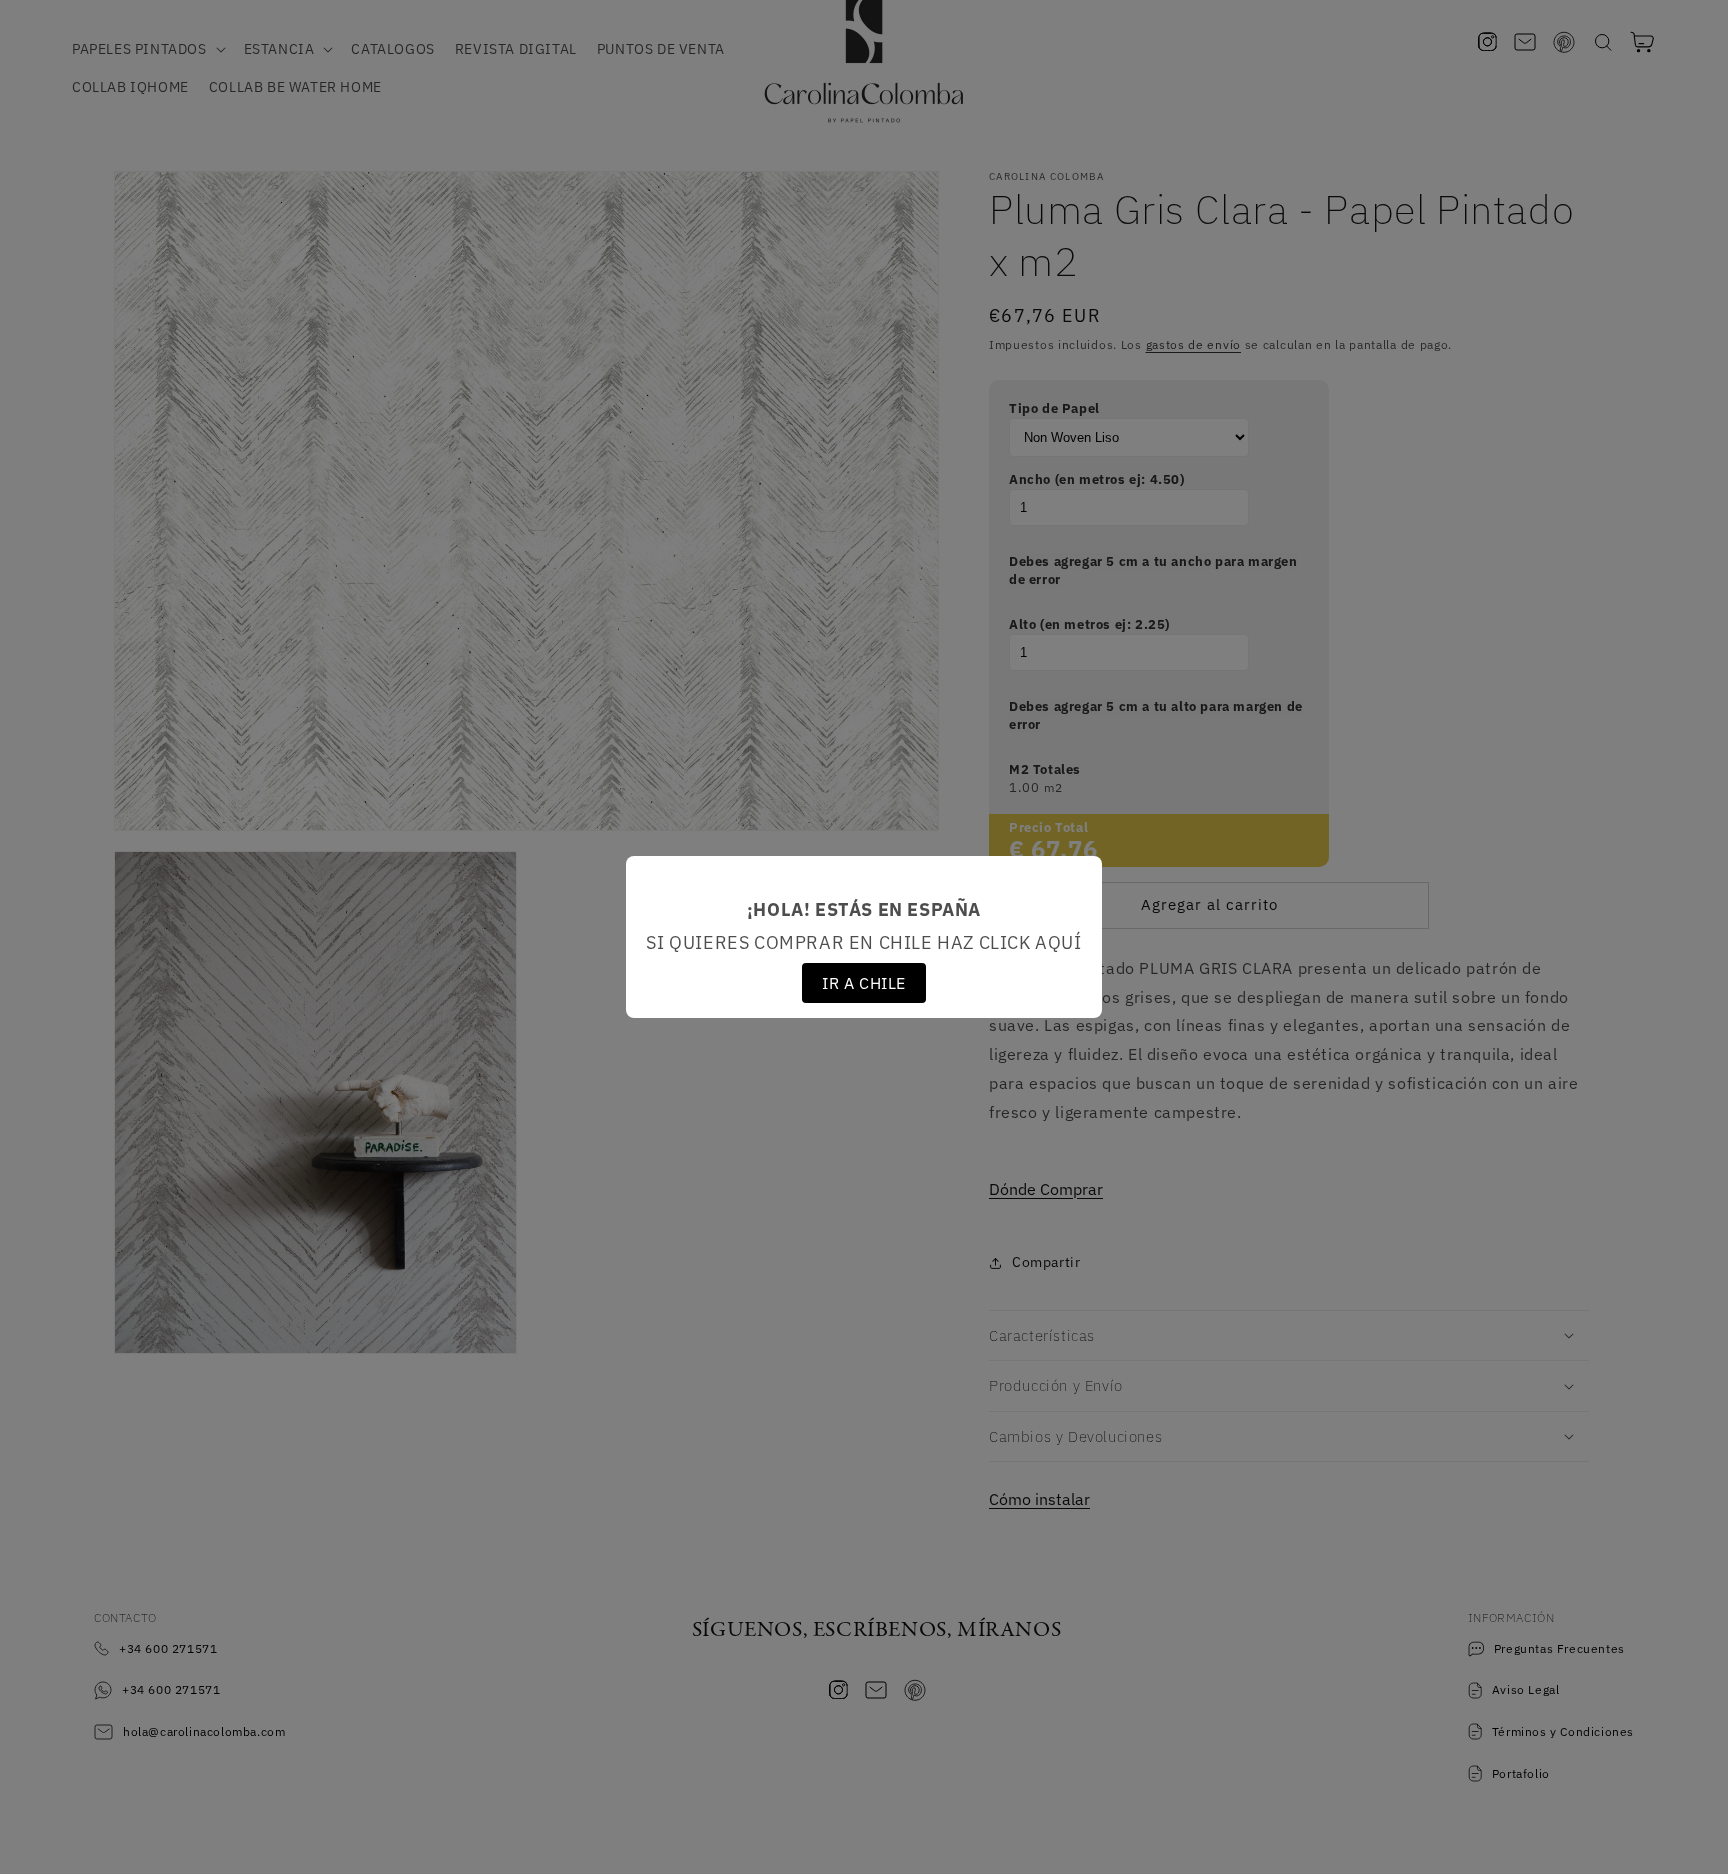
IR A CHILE (864, 983)
